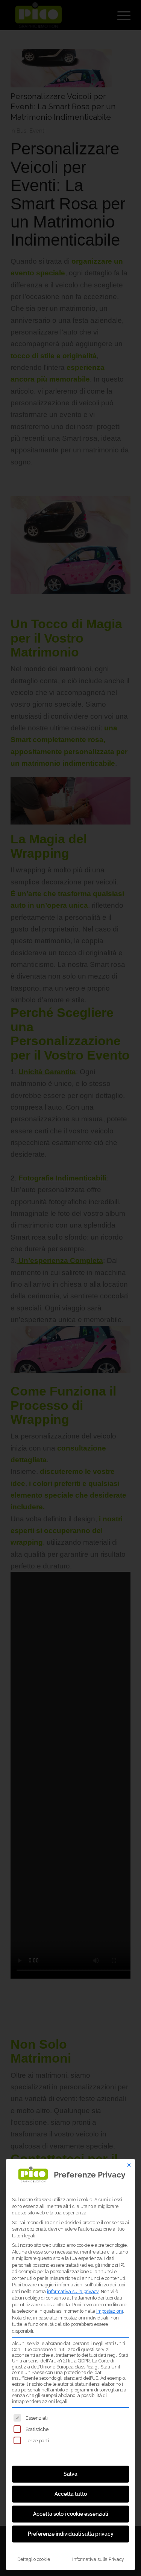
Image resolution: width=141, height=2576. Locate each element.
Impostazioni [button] (110, 2311)
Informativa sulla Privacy (98, 2559)
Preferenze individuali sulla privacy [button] (71, 2534)
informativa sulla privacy (73, 2291)
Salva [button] (70, 2474)
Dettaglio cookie (34, 2559)
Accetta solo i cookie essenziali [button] (70, 2514)
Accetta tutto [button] (71, 2494)
